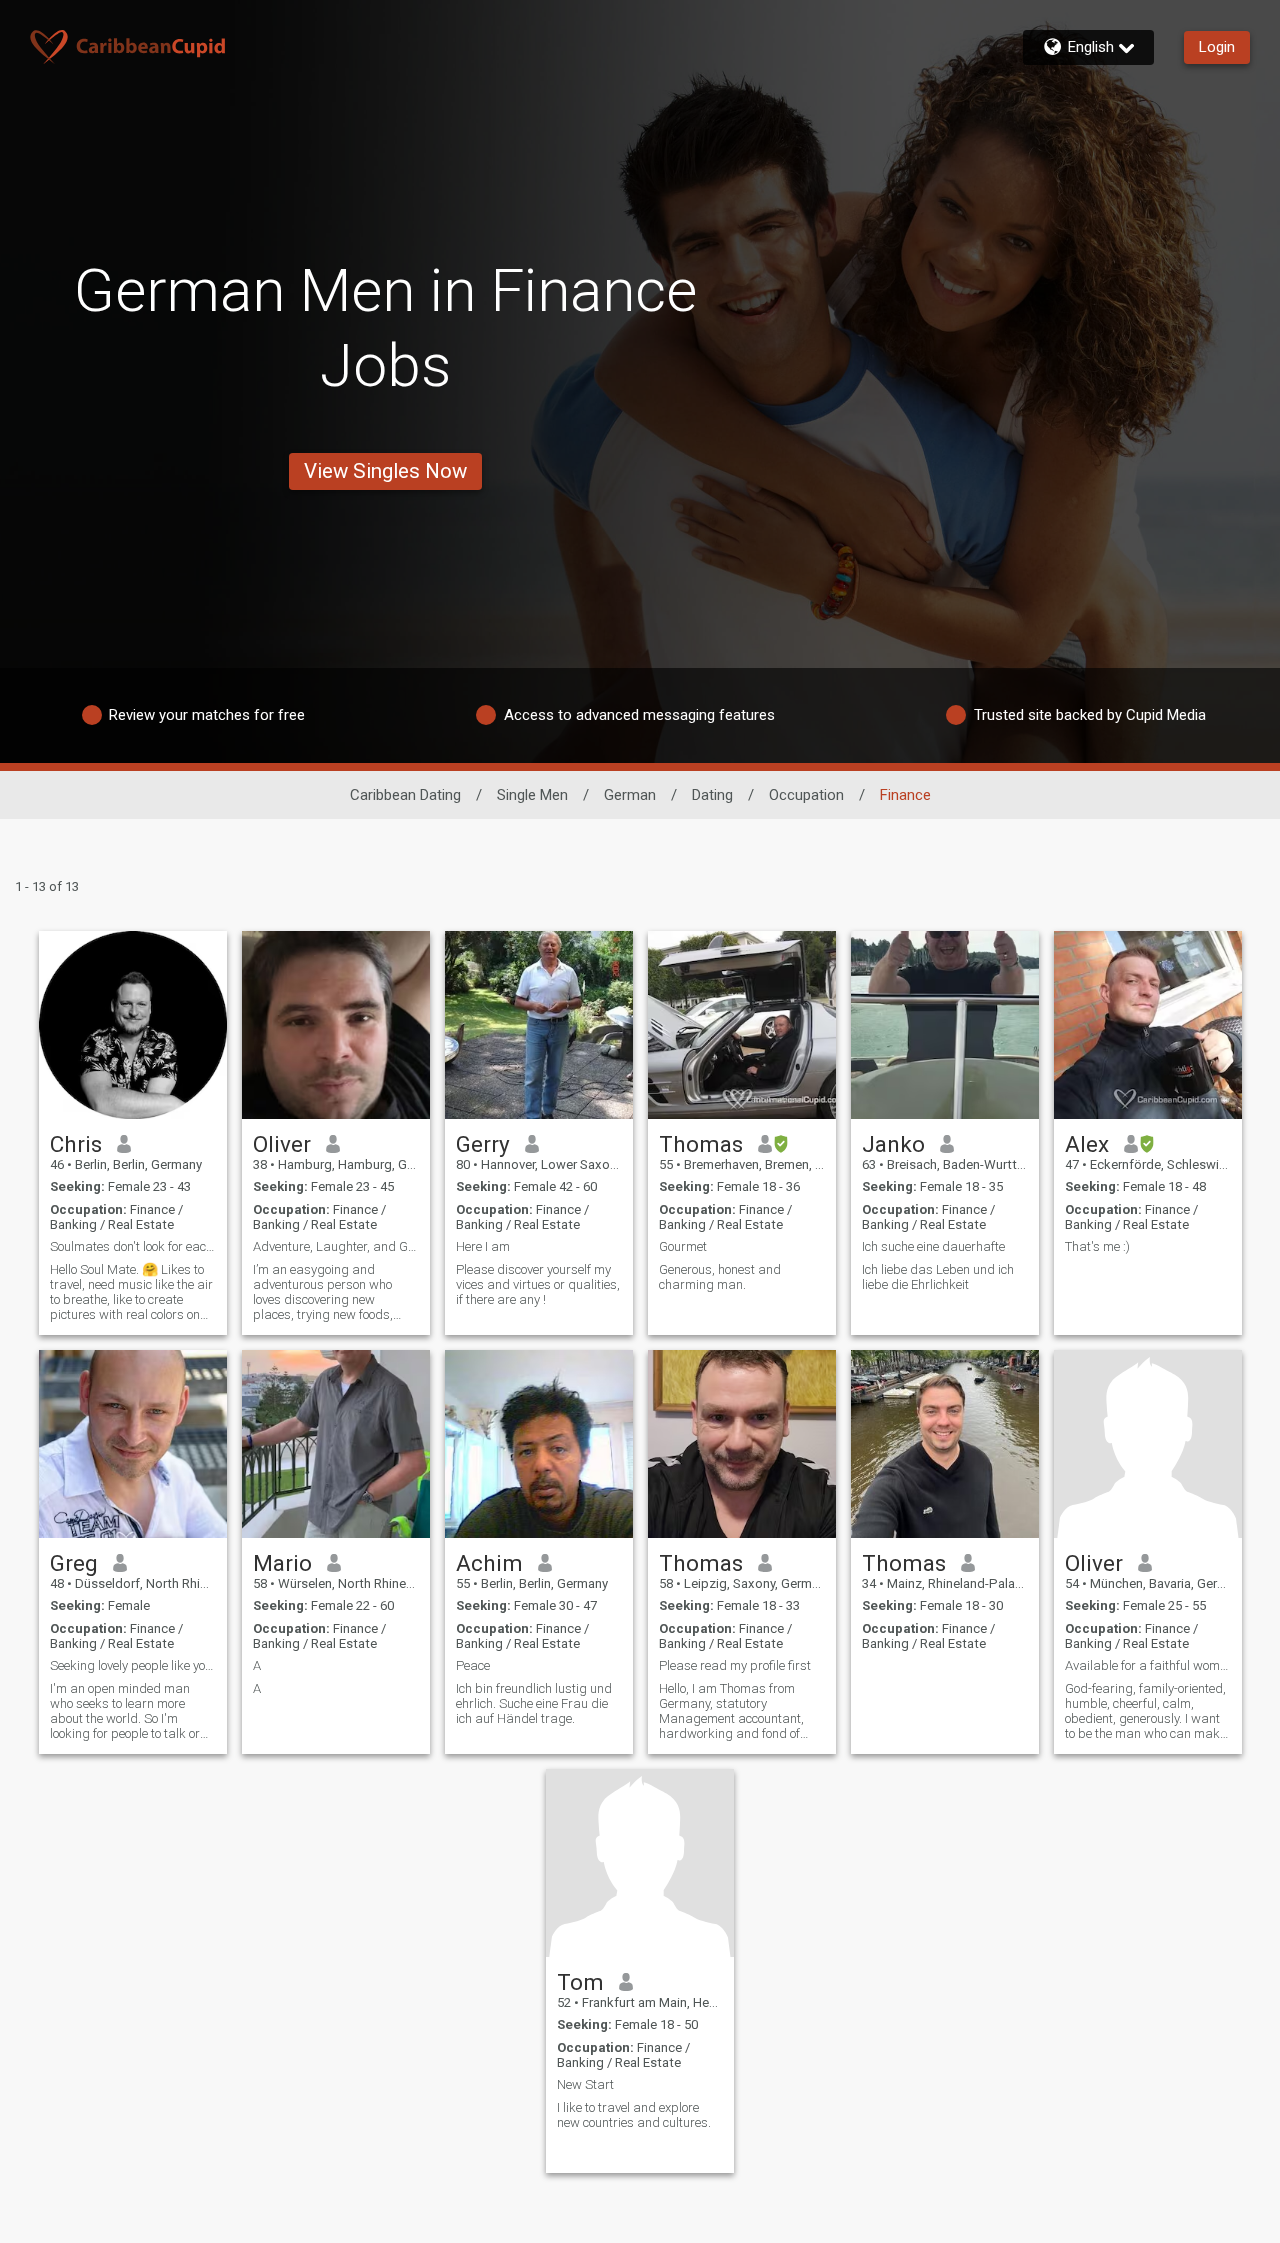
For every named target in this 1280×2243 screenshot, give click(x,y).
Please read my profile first (735, 1665)
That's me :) (1097, 1246)
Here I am (483, 1246)
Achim (489, 1563)
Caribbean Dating (405, 795)
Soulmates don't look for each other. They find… (133, 1246)
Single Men (532, 795)
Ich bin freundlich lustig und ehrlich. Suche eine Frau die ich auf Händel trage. (534, 1703)
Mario (282, 1563)
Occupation (806, 795)
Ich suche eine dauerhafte (935, 1246)
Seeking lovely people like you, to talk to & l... (133, 1665)
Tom (580, 1982)
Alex (1087, 1144)
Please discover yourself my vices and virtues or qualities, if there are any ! (538, 1284)
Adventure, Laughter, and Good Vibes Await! (336, 1246)
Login (1217, 47)
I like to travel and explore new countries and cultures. (634, 2115)
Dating (712, 795)
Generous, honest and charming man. (720, 1277)
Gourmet (683, 1246)
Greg (74, 1563)
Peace (473, 1665)
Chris (76, 1144)
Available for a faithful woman (1148, 1665)
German (630, 795)
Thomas (701, 1144)
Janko (893, 1144)
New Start (585, 2084)
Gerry (483, 1144)
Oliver (282, 1144)
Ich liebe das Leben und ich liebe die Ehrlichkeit (938, 1277)
